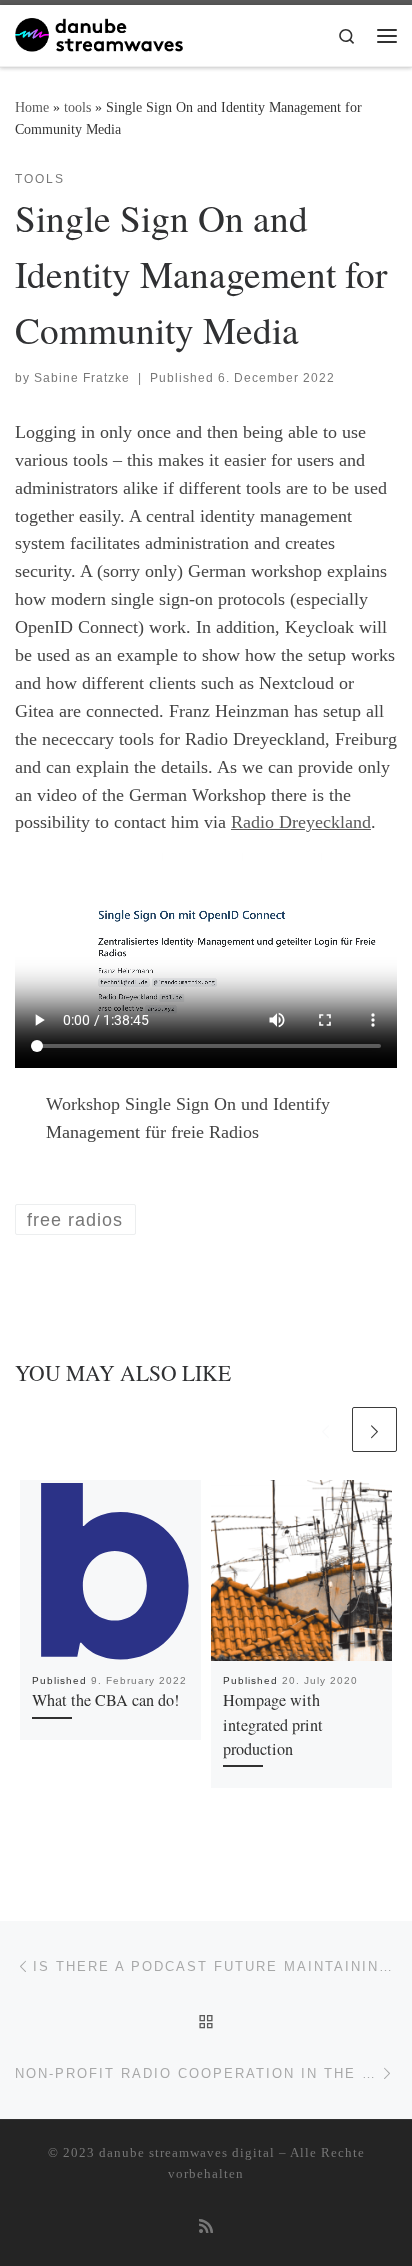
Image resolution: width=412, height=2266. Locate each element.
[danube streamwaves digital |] (99, 32)
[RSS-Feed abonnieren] (206, 2227)
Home (32, 107)
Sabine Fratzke (82, 378)
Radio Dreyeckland (301, 822)
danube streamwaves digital (187, 2152)
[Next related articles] (374, 1429)
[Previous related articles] (325, 1429)
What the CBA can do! (105, 1700)
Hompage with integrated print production (273, 1724)
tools (77, 107)
